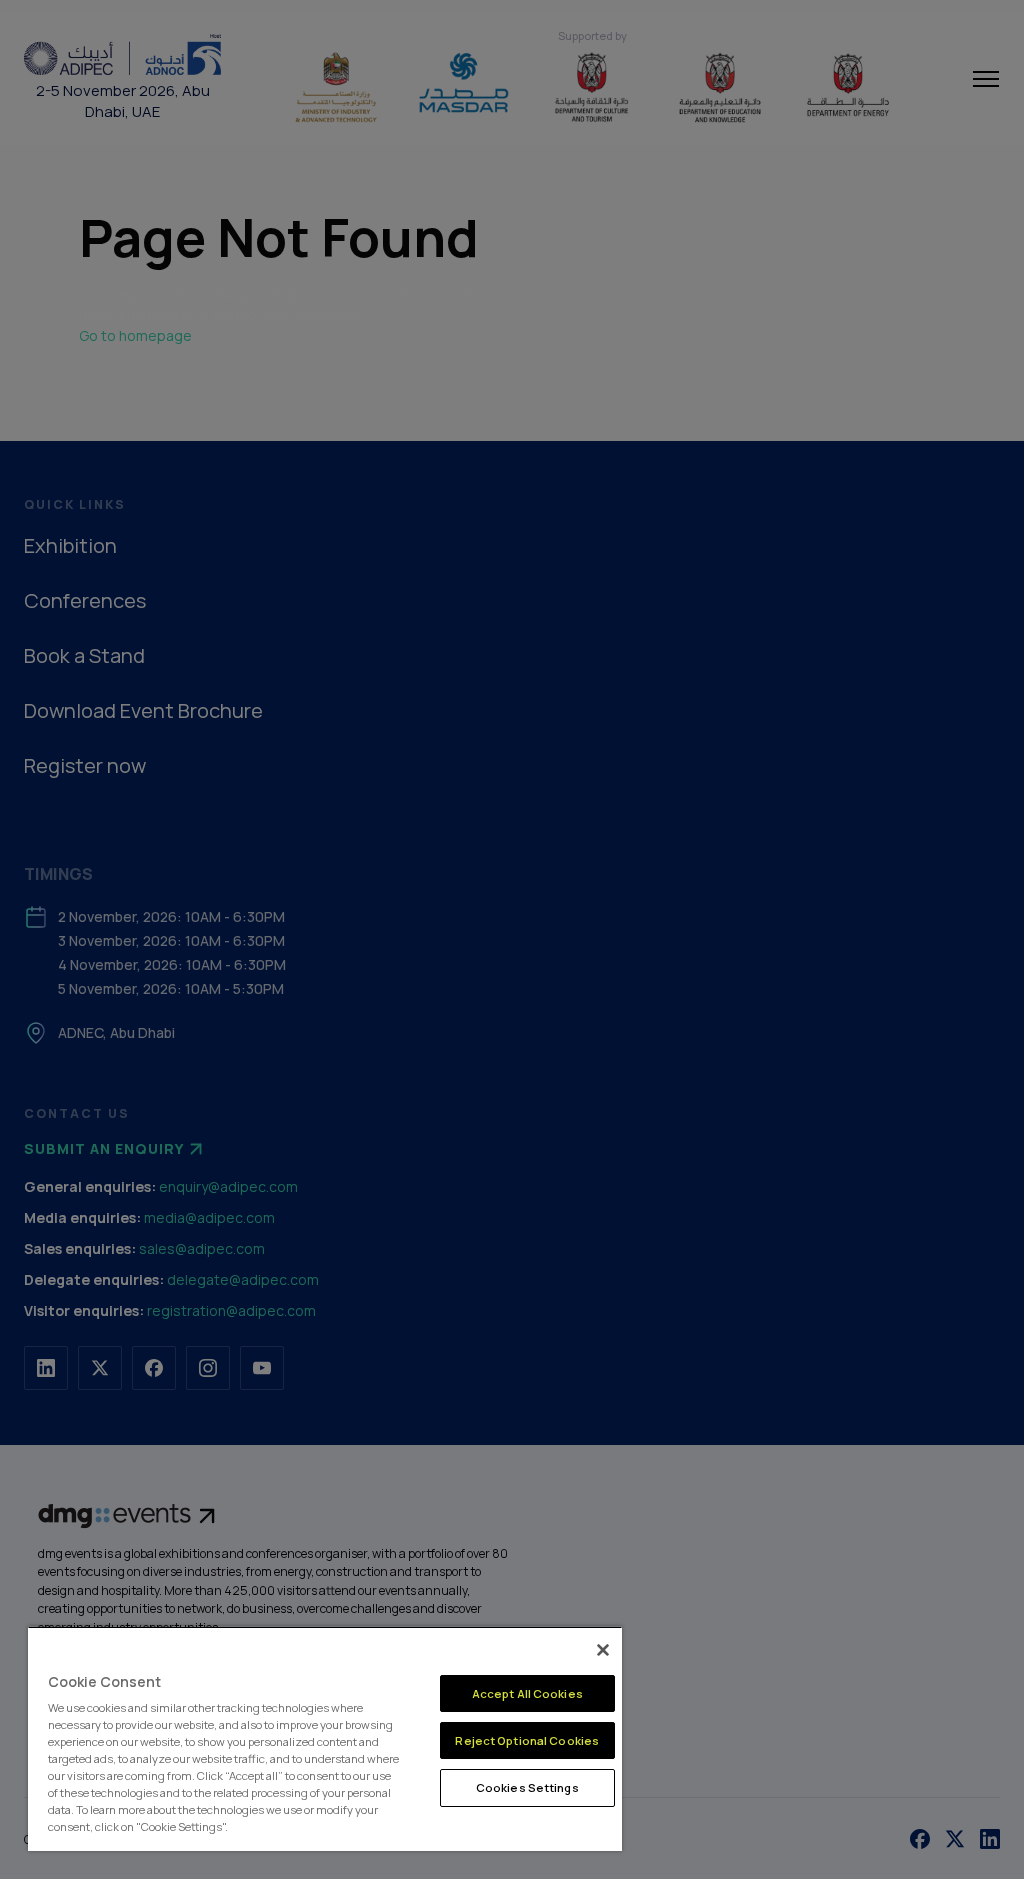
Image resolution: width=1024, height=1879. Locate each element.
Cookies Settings (527, 1787)
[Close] (603, 1650)
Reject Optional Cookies (527, 1740)
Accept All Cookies (527, 1693)
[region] (325, 1739)
